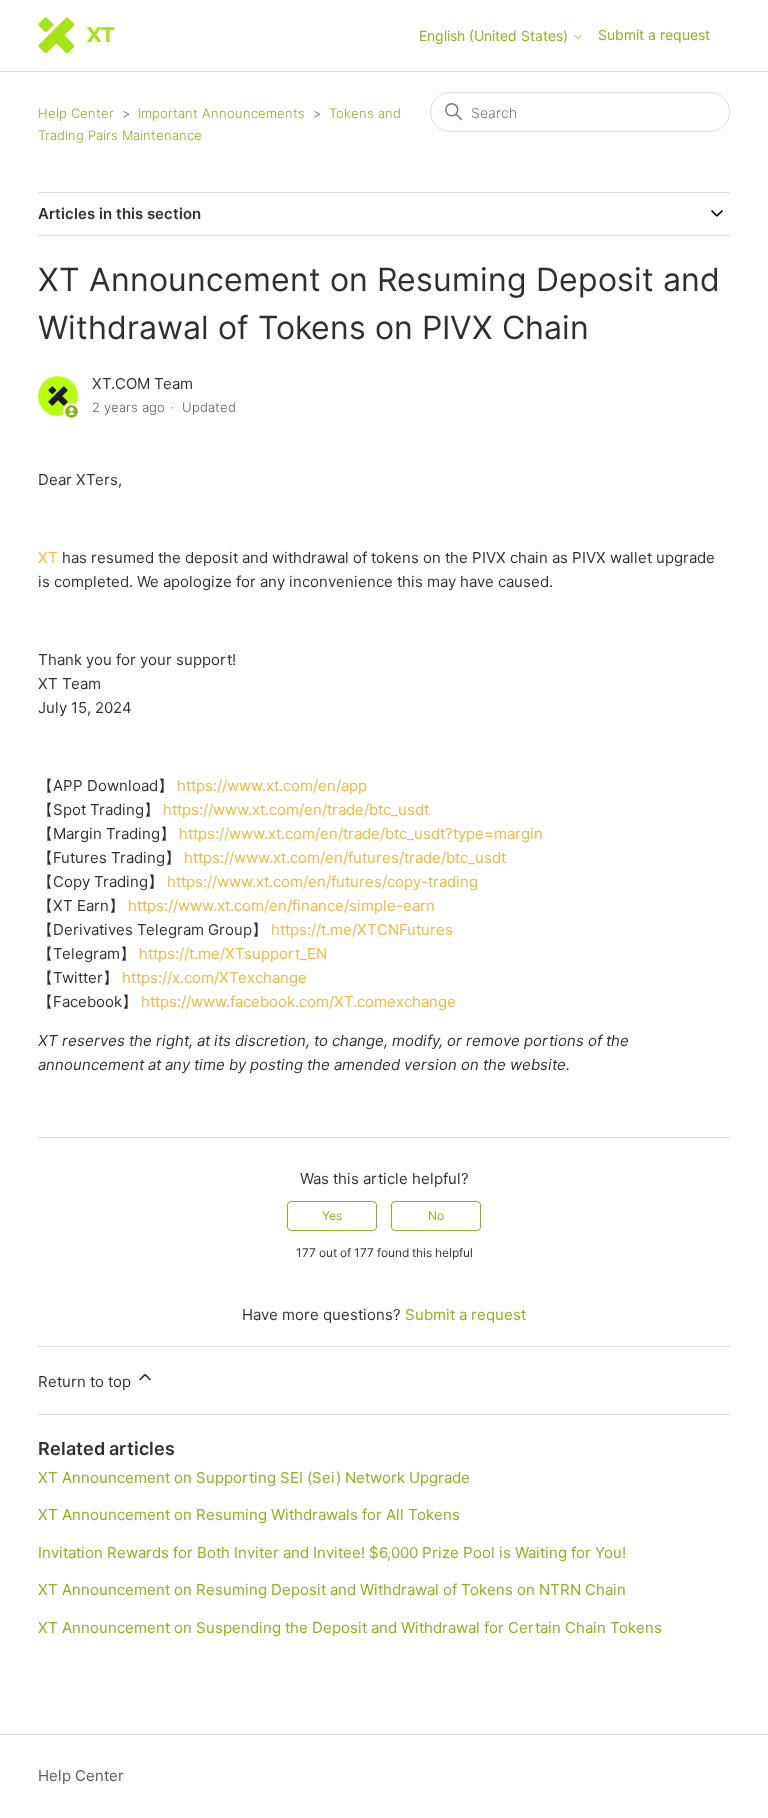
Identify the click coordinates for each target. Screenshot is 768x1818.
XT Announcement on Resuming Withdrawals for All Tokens (249, 1514)
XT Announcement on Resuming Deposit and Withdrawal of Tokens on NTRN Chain (332, 1589)
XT (48, 557)
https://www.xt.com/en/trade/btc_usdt (296, 809)
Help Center (76, 113)
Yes (332, 1215)
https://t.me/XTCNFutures (362, 929)
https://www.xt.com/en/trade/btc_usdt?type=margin (361, 833)
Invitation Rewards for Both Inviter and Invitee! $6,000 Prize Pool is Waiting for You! (332, 1552)
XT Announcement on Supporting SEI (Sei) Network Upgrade (254, 1477)
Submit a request (654, 34)
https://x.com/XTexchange (214, 977)
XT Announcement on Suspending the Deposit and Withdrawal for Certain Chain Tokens (350, 1627)
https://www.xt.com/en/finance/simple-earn (281, 905)
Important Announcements (221, 113)
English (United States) (495, 36)
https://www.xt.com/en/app (272, 785)
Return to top (86, 1381)
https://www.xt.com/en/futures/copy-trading (322, 881)
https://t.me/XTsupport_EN (233, 953)
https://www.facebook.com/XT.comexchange (298, 1001)
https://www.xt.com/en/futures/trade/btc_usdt (345, 857)
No (436, 1215)
